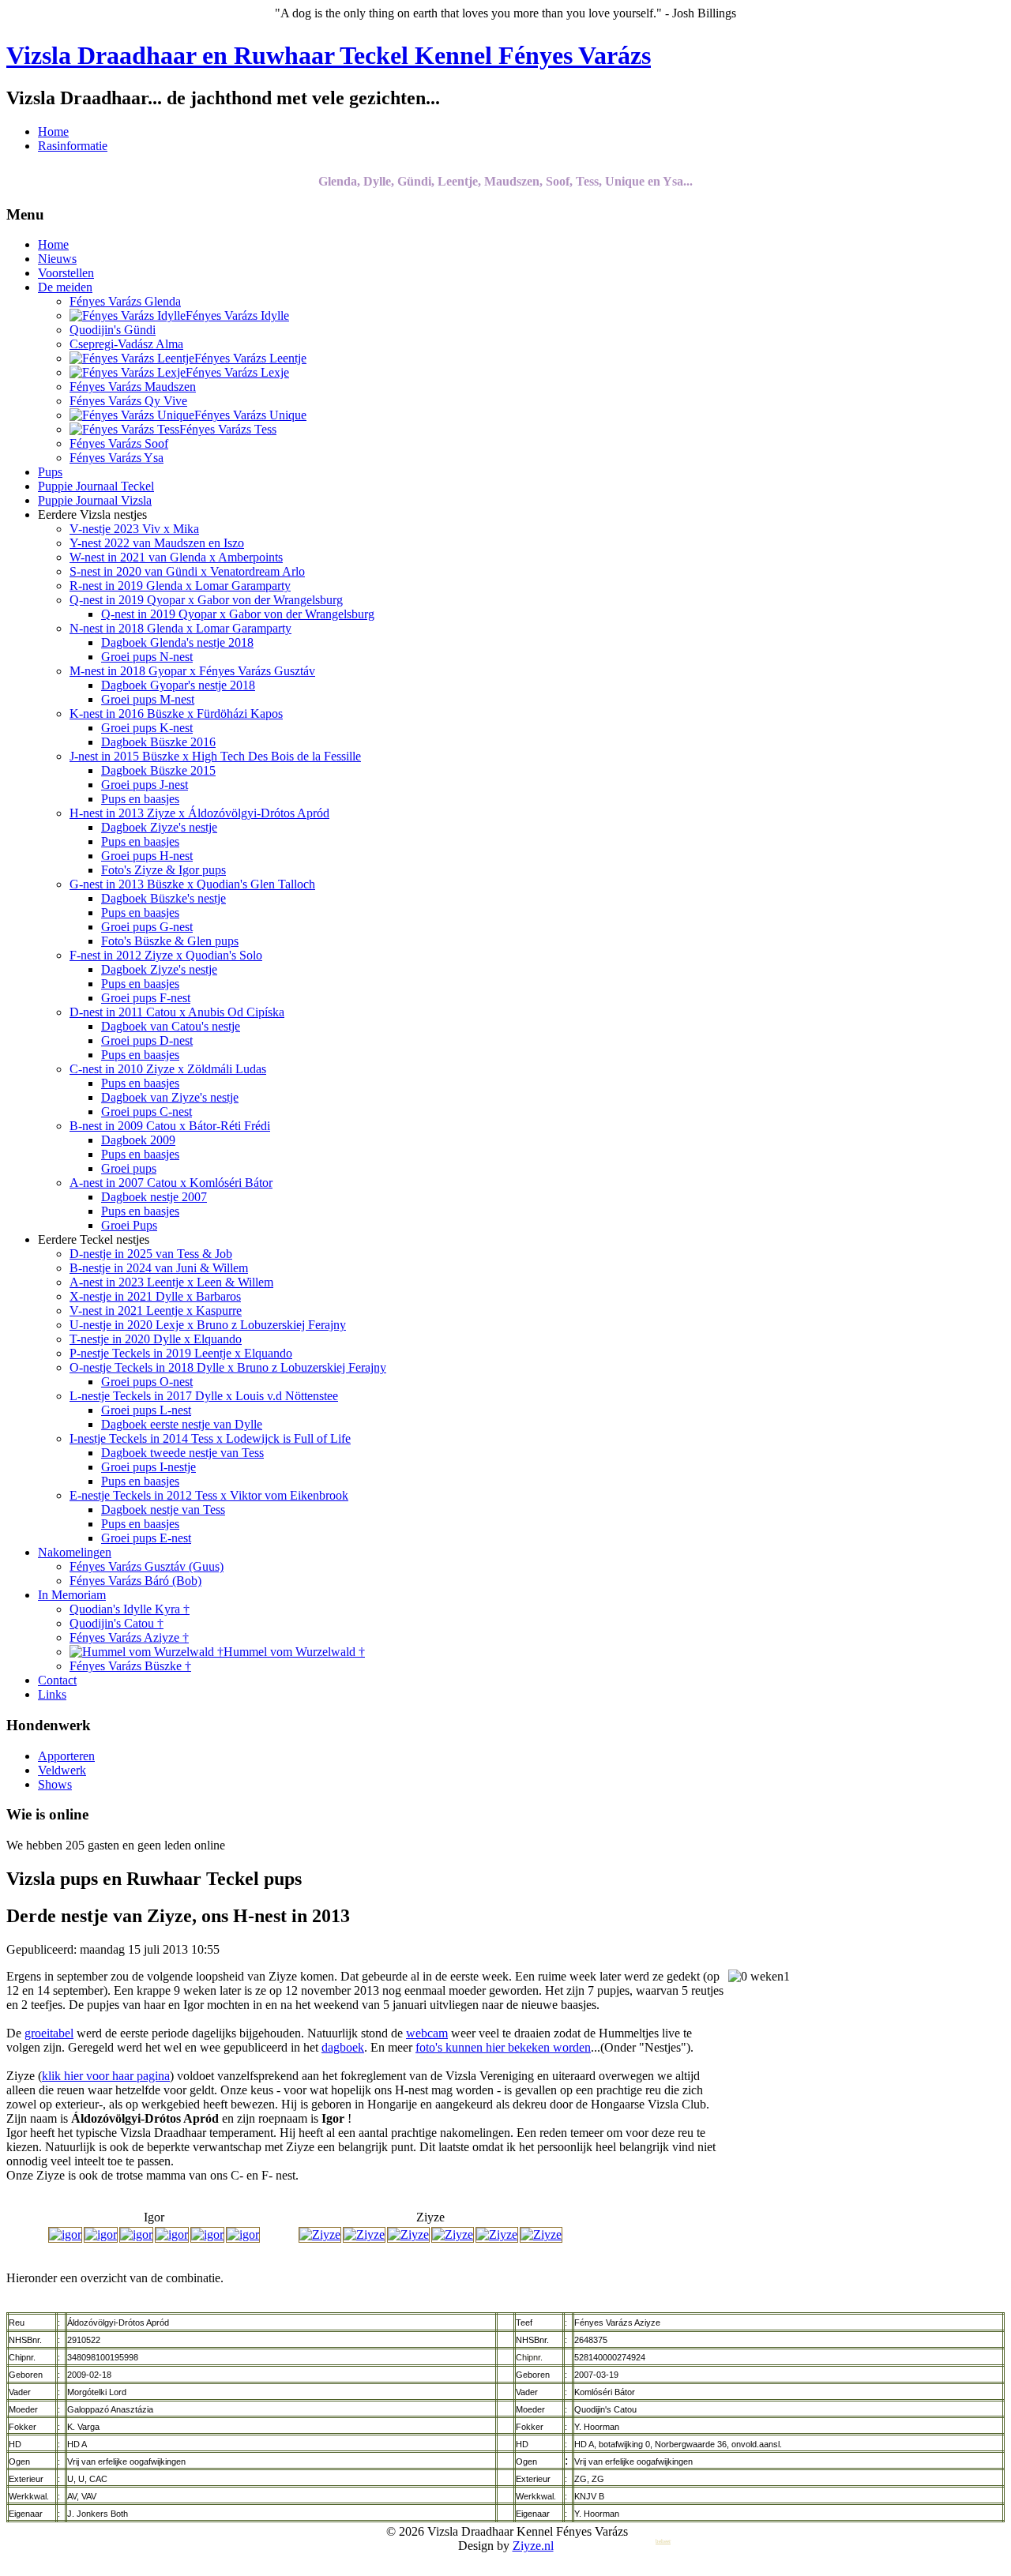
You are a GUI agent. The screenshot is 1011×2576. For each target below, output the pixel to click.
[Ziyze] (320, 2234)
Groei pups (129, 1168)
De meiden (65, 287)
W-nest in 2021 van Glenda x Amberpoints (176, 557)
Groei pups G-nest (147, 927)
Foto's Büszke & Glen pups (170, 941)
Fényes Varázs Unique (250, 415)
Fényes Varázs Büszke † (130, 1666)
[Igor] (65, 2234)
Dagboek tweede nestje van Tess (182, 1453)
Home (53, 131)
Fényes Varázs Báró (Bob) (135, 1581)
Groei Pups (129, 1225)
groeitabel (49, 2033)
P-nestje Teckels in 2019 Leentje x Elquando (181, 1353)
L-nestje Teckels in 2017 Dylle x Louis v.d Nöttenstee (204, 1396)
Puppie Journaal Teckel (96, 486)
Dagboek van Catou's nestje (171, 1026)
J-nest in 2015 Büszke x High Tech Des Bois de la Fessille (215, 756)
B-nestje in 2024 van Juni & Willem (159, 1268)
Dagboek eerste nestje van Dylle (182, 1424)
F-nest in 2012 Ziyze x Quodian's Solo (166, 955)
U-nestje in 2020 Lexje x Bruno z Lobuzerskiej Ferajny (208, 1325)
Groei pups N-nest (147, 657)
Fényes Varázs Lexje (237, 372)
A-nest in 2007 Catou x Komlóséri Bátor (171, 1183)
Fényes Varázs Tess (228, 429)
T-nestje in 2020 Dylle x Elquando (156, 1339)
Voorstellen (66, 273)
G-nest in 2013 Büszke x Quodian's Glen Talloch (192, 884)
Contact (57, 1680)
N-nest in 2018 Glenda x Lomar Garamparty (180, 628)
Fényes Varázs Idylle (237, 315)
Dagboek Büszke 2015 (158, 770)
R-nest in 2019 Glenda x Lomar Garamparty (180, 586)
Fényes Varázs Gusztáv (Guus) (147, 1566)
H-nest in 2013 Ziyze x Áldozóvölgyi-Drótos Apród (199, 813)
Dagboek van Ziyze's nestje (170, 1097)
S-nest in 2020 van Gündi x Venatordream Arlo (187, 571)
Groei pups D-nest (147, 1040)
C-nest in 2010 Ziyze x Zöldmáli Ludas (168, 1069)
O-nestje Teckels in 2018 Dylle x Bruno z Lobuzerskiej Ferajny (228, 1367)
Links (52, 1694)
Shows (55, 1784)
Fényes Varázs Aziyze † (129, 1637)
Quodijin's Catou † (117, 1623)
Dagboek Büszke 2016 (158, 742)
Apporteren (66, 1756)
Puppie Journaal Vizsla (95, 500)
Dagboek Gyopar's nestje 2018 (178, 685)
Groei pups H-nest (147, 856)
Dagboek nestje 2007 (154, 1197)
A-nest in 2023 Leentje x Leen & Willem (171, 1282)
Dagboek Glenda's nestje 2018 (177, 642)
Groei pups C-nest (147, 1112)
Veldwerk (62, 1770)
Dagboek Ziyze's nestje (159, 827)
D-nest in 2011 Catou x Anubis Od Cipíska (177, 1012)
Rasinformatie (73, 146)
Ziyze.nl (533, 2546)
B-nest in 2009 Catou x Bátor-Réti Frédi (170, 1126)
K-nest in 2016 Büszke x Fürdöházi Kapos (176, 713)
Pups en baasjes (140, 799)
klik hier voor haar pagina (106, 2076)
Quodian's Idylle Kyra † (130, 1609)
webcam (427, 2033)
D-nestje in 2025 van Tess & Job (151, 1254)
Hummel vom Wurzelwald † (294, 1652)
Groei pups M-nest (148, 699)
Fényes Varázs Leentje (250, 358)
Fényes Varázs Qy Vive (128, 401)
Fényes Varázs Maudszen (133, 387)
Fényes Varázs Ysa (117, 458)
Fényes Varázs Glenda (125, 301)
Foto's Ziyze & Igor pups (163, 870)
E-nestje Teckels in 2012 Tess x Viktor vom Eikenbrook (209, 1495)
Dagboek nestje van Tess (163, 1510)
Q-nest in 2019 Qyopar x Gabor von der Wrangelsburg (206, 600)
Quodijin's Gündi (113, 330)
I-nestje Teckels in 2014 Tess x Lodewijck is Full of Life (210, 1438)
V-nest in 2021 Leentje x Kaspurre (156, 1311)
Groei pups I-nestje (148, 1467)
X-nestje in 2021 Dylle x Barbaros (155, 1296)
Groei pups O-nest (147, 1382)
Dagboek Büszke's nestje (163, 898)
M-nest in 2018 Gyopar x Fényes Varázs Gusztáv (192, 671)
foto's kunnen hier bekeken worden (503, 2047)
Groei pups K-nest (147, 728)
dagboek (343, 2047)
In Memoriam (72, 1595)
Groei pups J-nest (145, 785)
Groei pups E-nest (146, 1538)
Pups (50, 472)
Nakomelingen (75, 1552)
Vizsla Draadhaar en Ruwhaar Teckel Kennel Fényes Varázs (329, 55)
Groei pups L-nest (146, 1410)
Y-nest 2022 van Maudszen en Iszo (157, 543)
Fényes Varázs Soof (119, 443)
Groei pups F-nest (146, 998)
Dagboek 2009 (138, 1140)
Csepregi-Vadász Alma (126, 344)
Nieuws (57, 259)
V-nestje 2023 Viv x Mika (134, 529)
